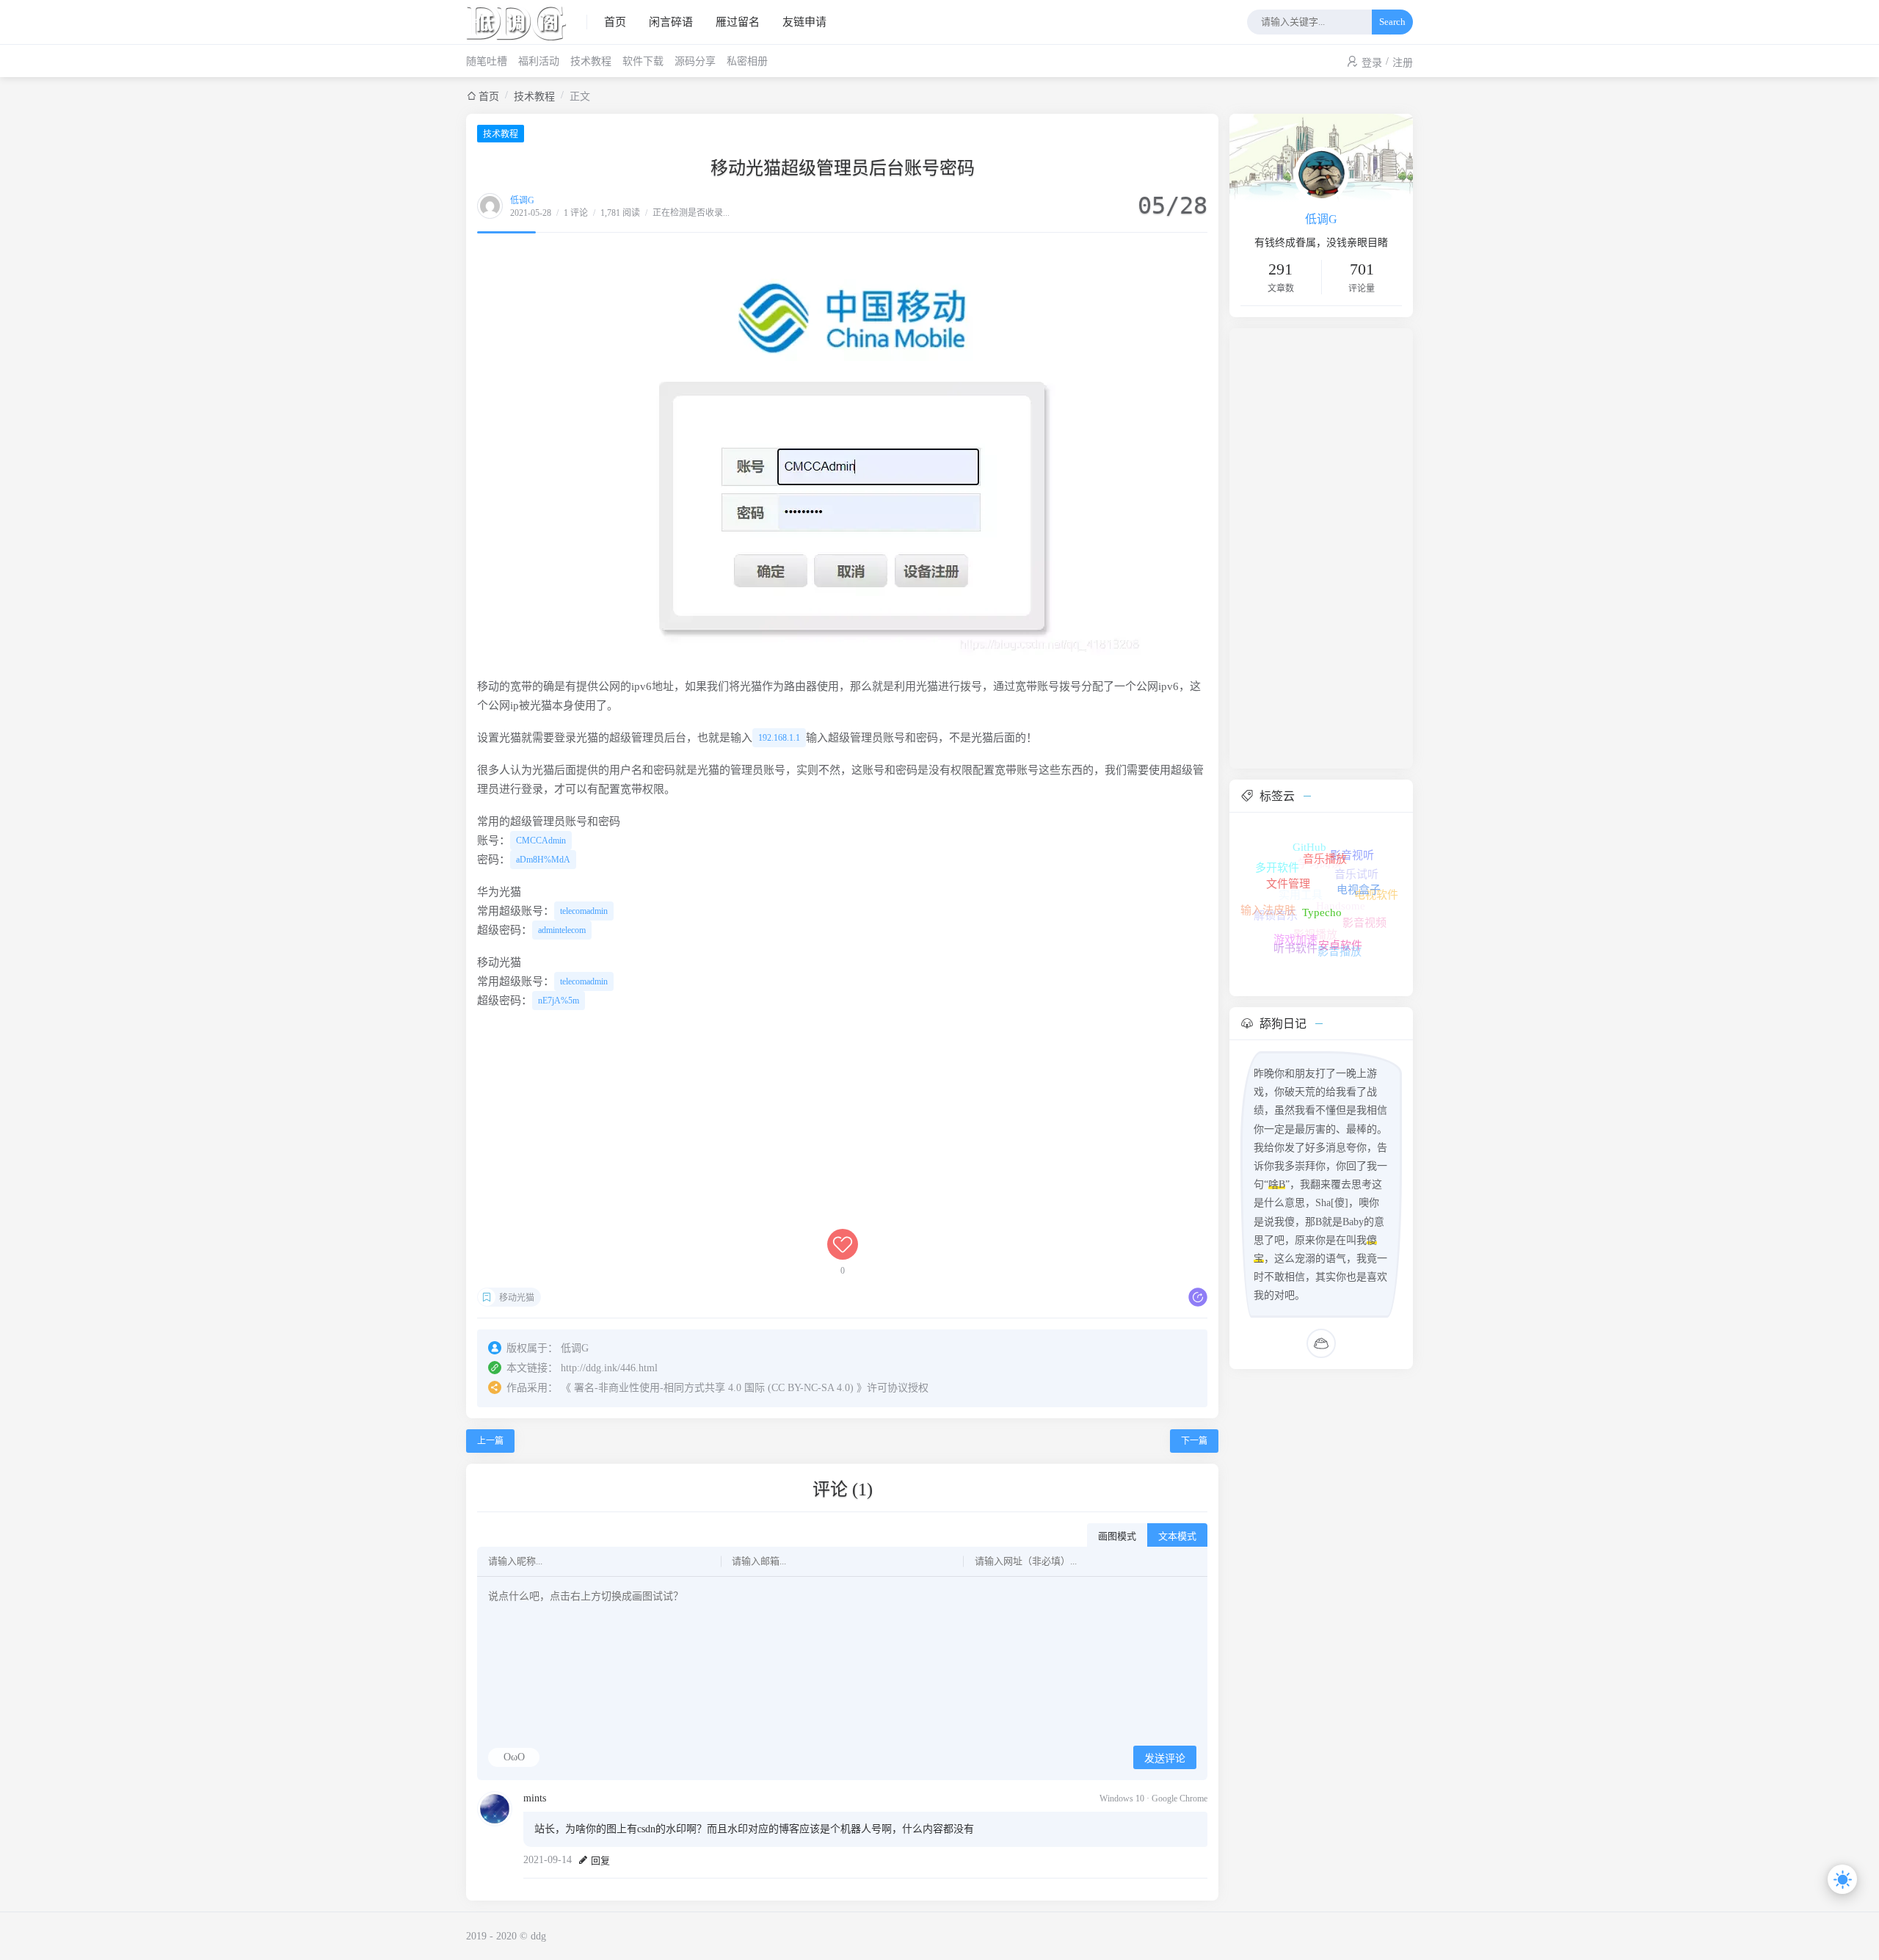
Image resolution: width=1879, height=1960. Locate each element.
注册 (1403, 63)
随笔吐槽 (487, 61)
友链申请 (804, 22)
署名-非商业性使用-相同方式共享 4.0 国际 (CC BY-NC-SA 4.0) (714, 1388)
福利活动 (539, 61)
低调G (522, 200)
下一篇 (1194, 1441)
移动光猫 (517, 1298)
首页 (615, 22)
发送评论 (1165, 1758)
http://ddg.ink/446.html (609, 1368)
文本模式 (1177, 1536)
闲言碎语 (671, 22)
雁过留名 (738, 22)
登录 (1372, 63)
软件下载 (643, 61)
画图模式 (1117, 1536)
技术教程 (591, 61)
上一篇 (490, 1441)
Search (1392, 22)
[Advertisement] (842, 1126)
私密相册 (747, 61)
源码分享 (695, 61)
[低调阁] (527, 22)
